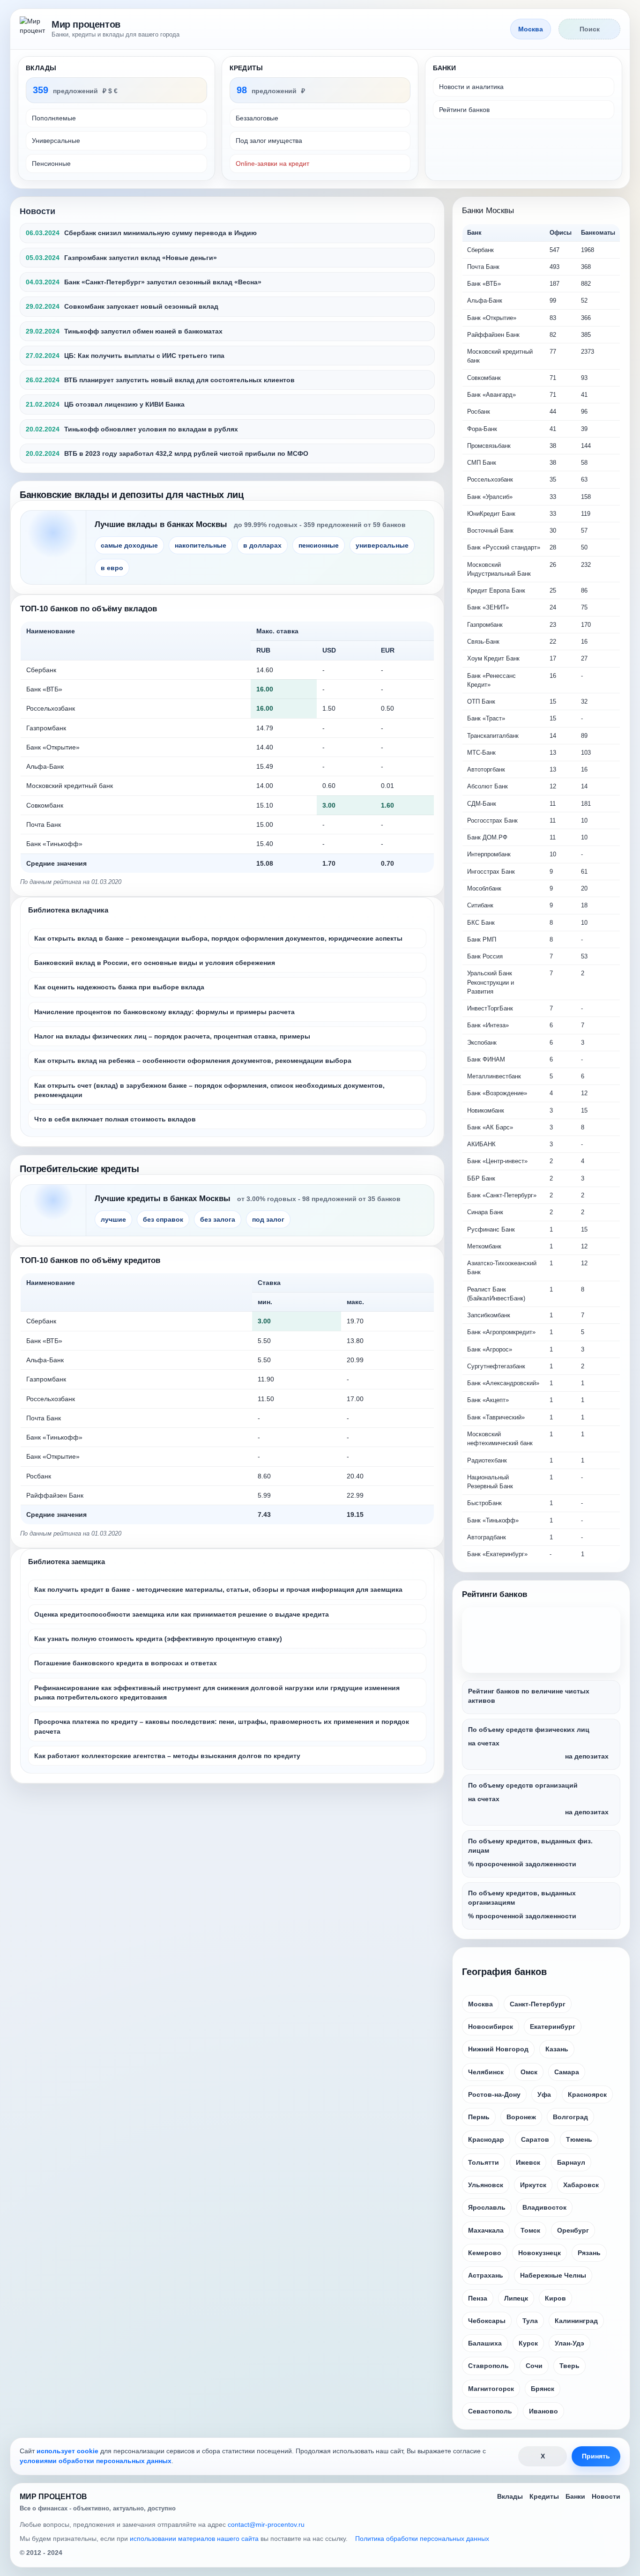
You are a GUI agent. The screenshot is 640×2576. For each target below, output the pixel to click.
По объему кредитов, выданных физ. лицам (530, 1846)
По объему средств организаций (523, 1785)
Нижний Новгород (498, 2049)
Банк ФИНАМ (486, 1059)
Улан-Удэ (569, 2343)
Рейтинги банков (464, 110)
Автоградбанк (487, 1537)
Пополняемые (54, 118)
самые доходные (129, 545)
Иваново (543, 2411)
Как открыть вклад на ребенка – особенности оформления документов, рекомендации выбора (193, 1061)
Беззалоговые (257, 118)
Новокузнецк (540, 2253)
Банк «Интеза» (488, 1025)
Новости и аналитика (471, 87)
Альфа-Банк (45, 766)
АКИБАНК (481, 1144)
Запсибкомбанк (489, 1315)
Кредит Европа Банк (496, 590)
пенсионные (319, 545)
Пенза (478, 2298)
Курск (528, 2343)
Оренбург (573, 2230)
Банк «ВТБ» (44, 689)
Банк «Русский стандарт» (504, 547)
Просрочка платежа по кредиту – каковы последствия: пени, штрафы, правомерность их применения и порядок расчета (222, 1726)
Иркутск (533, 2185)
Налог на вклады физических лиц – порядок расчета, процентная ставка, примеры (172, 1036)
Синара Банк (485, 1212)
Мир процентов (86, 24)
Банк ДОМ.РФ (487, 837)
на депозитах (587, 1756)
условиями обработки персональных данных (96, 2461)
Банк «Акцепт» (488, 1400)
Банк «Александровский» (503, 1383)
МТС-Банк (481, 753)
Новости (37, 211)
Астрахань (486, 2275)
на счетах (484, 1743)
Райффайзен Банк (55, 1495)
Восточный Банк (490, 531)
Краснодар (486, 2139)
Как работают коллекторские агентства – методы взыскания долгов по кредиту (167, 1756)
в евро (112, 568)
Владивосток (544, 2207)
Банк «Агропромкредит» (501, 1332)
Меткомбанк (484, 1246)
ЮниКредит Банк (491, 514)
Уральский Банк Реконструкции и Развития (491, 982)
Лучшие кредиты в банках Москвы (163, 1199)
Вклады (510, 2496)
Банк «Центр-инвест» (497, 1161)
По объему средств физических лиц (529, 1730)
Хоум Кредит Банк (493, 658)
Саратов (535, 2139)
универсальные (382, 545)
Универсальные (56, 141)
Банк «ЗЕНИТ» (488, 607)
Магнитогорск (491, 2389)
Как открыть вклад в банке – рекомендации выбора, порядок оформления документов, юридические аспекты (218, 938)
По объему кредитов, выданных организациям (522, 1898)
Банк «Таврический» (496, 1417)
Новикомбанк (486, 1110)
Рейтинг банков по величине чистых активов (529, 1696)
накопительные (201, 545)
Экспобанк (482, 1043)
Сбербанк (41, 670)
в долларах (262, 545)
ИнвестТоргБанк (490, 1008)
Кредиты (544, 2496)
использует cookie (67, 2451)
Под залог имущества (269, 141)
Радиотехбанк (487, 1460)
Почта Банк (44, 824)
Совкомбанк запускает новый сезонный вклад (141, 306)
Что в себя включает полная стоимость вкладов (115, 1119)
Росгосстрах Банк (492, 820)
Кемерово (485, 2253)
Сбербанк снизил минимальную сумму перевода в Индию (160, 233)
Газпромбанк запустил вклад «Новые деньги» (141, 258)
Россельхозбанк (51, 708)
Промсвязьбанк (489, 446)
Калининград (576, 2321)
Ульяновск (486, 2185)
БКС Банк (481, 923)
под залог (268, 1219)
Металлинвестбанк (494, 1076)
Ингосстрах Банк (491, 872)
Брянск (543, 2389)
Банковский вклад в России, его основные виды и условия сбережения (155, 963)
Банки (575, 2496)
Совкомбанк (45, 805)
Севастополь (490, 2411)
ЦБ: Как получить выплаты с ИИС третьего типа (144, 356)
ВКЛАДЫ (41, 68)
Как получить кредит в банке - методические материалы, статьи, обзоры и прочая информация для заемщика (218, 1589)
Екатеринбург (553, 2027)
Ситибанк (480, 905)
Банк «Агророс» (490, 1349)
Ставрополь (488, 2366)
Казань (557, 2049)
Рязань (589, 2253)
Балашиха (485, 2343)
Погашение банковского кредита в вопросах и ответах (126, 1663)
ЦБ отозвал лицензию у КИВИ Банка (124, 404)
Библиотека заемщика (67, 1562)
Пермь (479, 2117)
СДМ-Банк (482, 804)
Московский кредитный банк (70, 786)
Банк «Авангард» (491, 395)
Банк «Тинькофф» (54, 844)
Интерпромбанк (489, 854)
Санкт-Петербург (538, 2004)
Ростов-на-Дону (494, 2094)
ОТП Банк (481, 702)
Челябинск (486, 2072)
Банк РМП (482, 939)
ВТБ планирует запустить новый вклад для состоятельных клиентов (179, 380)
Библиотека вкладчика (68, 910)
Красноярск (587, 2094)
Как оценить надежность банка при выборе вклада (119, 987)
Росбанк (39, 1476)
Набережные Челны (553, 2275)
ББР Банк (481, 1178)
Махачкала (486, 2230)
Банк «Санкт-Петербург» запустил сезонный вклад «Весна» (163, 282)
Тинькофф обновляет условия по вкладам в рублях (151, 429)
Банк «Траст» (486, 718)
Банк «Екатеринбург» (497, 1554)
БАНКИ (444, 68)
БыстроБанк (484, 1503)
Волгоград (570, 2117)
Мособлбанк (484, 888)
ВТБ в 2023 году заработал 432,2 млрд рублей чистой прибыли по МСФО (186, 453)
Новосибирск (491, 2027)
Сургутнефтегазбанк (496, 1366)
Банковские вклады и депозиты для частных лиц (132, 495)
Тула (530, 2321)
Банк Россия (485, 956)
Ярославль (487, 2207)
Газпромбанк (46, 728)
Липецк (516, 2298)
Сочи (534, 2366)
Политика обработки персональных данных (422, 2539)
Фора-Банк (482, 429)
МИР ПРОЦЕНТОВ (53, 2497)
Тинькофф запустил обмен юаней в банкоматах (143, 331)
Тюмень (579, 2139)
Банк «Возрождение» (497, 1093)
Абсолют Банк (487, 786)
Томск (530, 2230)
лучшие (113, 1219)
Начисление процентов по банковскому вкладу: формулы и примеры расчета (164, 1012)
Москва (480, 2004)
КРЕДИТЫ (246, 68)
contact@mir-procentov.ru (266, 2524)
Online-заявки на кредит (272, 163)
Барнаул (571, 2162)
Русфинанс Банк (491, 1229)
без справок (163, 1219)
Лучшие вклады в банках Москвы (161, 524)
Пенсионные (51, 163)
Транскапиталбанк (493, 736)
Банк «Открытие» (53, 747)
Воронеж (521, 2117)
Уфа (544, 2094)
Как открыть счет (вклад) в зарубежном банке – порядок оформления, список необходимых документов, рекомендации (209, 1090)
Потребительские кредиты (79, 1169)
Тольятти (484, 2162)
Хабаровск (581, 2185)
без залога (218, 1219)
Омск (529, 2072)
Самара (567, 2072)
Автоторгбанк (486, 769)
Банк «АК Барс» (490, 1127)
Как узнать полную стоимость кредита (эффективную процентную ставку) (158, 1639)
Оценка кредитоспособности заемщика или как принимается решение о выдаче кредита (182, 1614)
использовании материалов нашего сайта (194, 2539)
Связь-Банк (483, 642)
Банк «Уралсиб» (490, 497)
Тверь (569, 2366)
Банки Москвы (488, 211)
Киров (555, 2298)
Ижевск (528, 2162)
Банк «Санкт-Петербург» (502, 1195)
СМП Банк (482, 463)
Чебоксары (487, 2321)
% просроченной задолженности (522, 1864)
